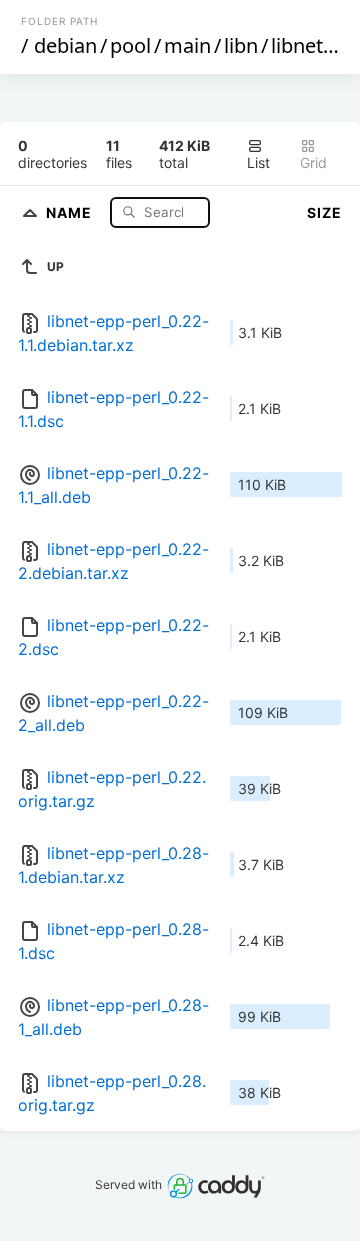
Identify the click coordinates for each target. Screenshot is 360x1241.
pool (130, 45)
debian (65, 45)
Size (324, 212)
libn (241, 45)
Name (71, 211)
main (187, 45)
